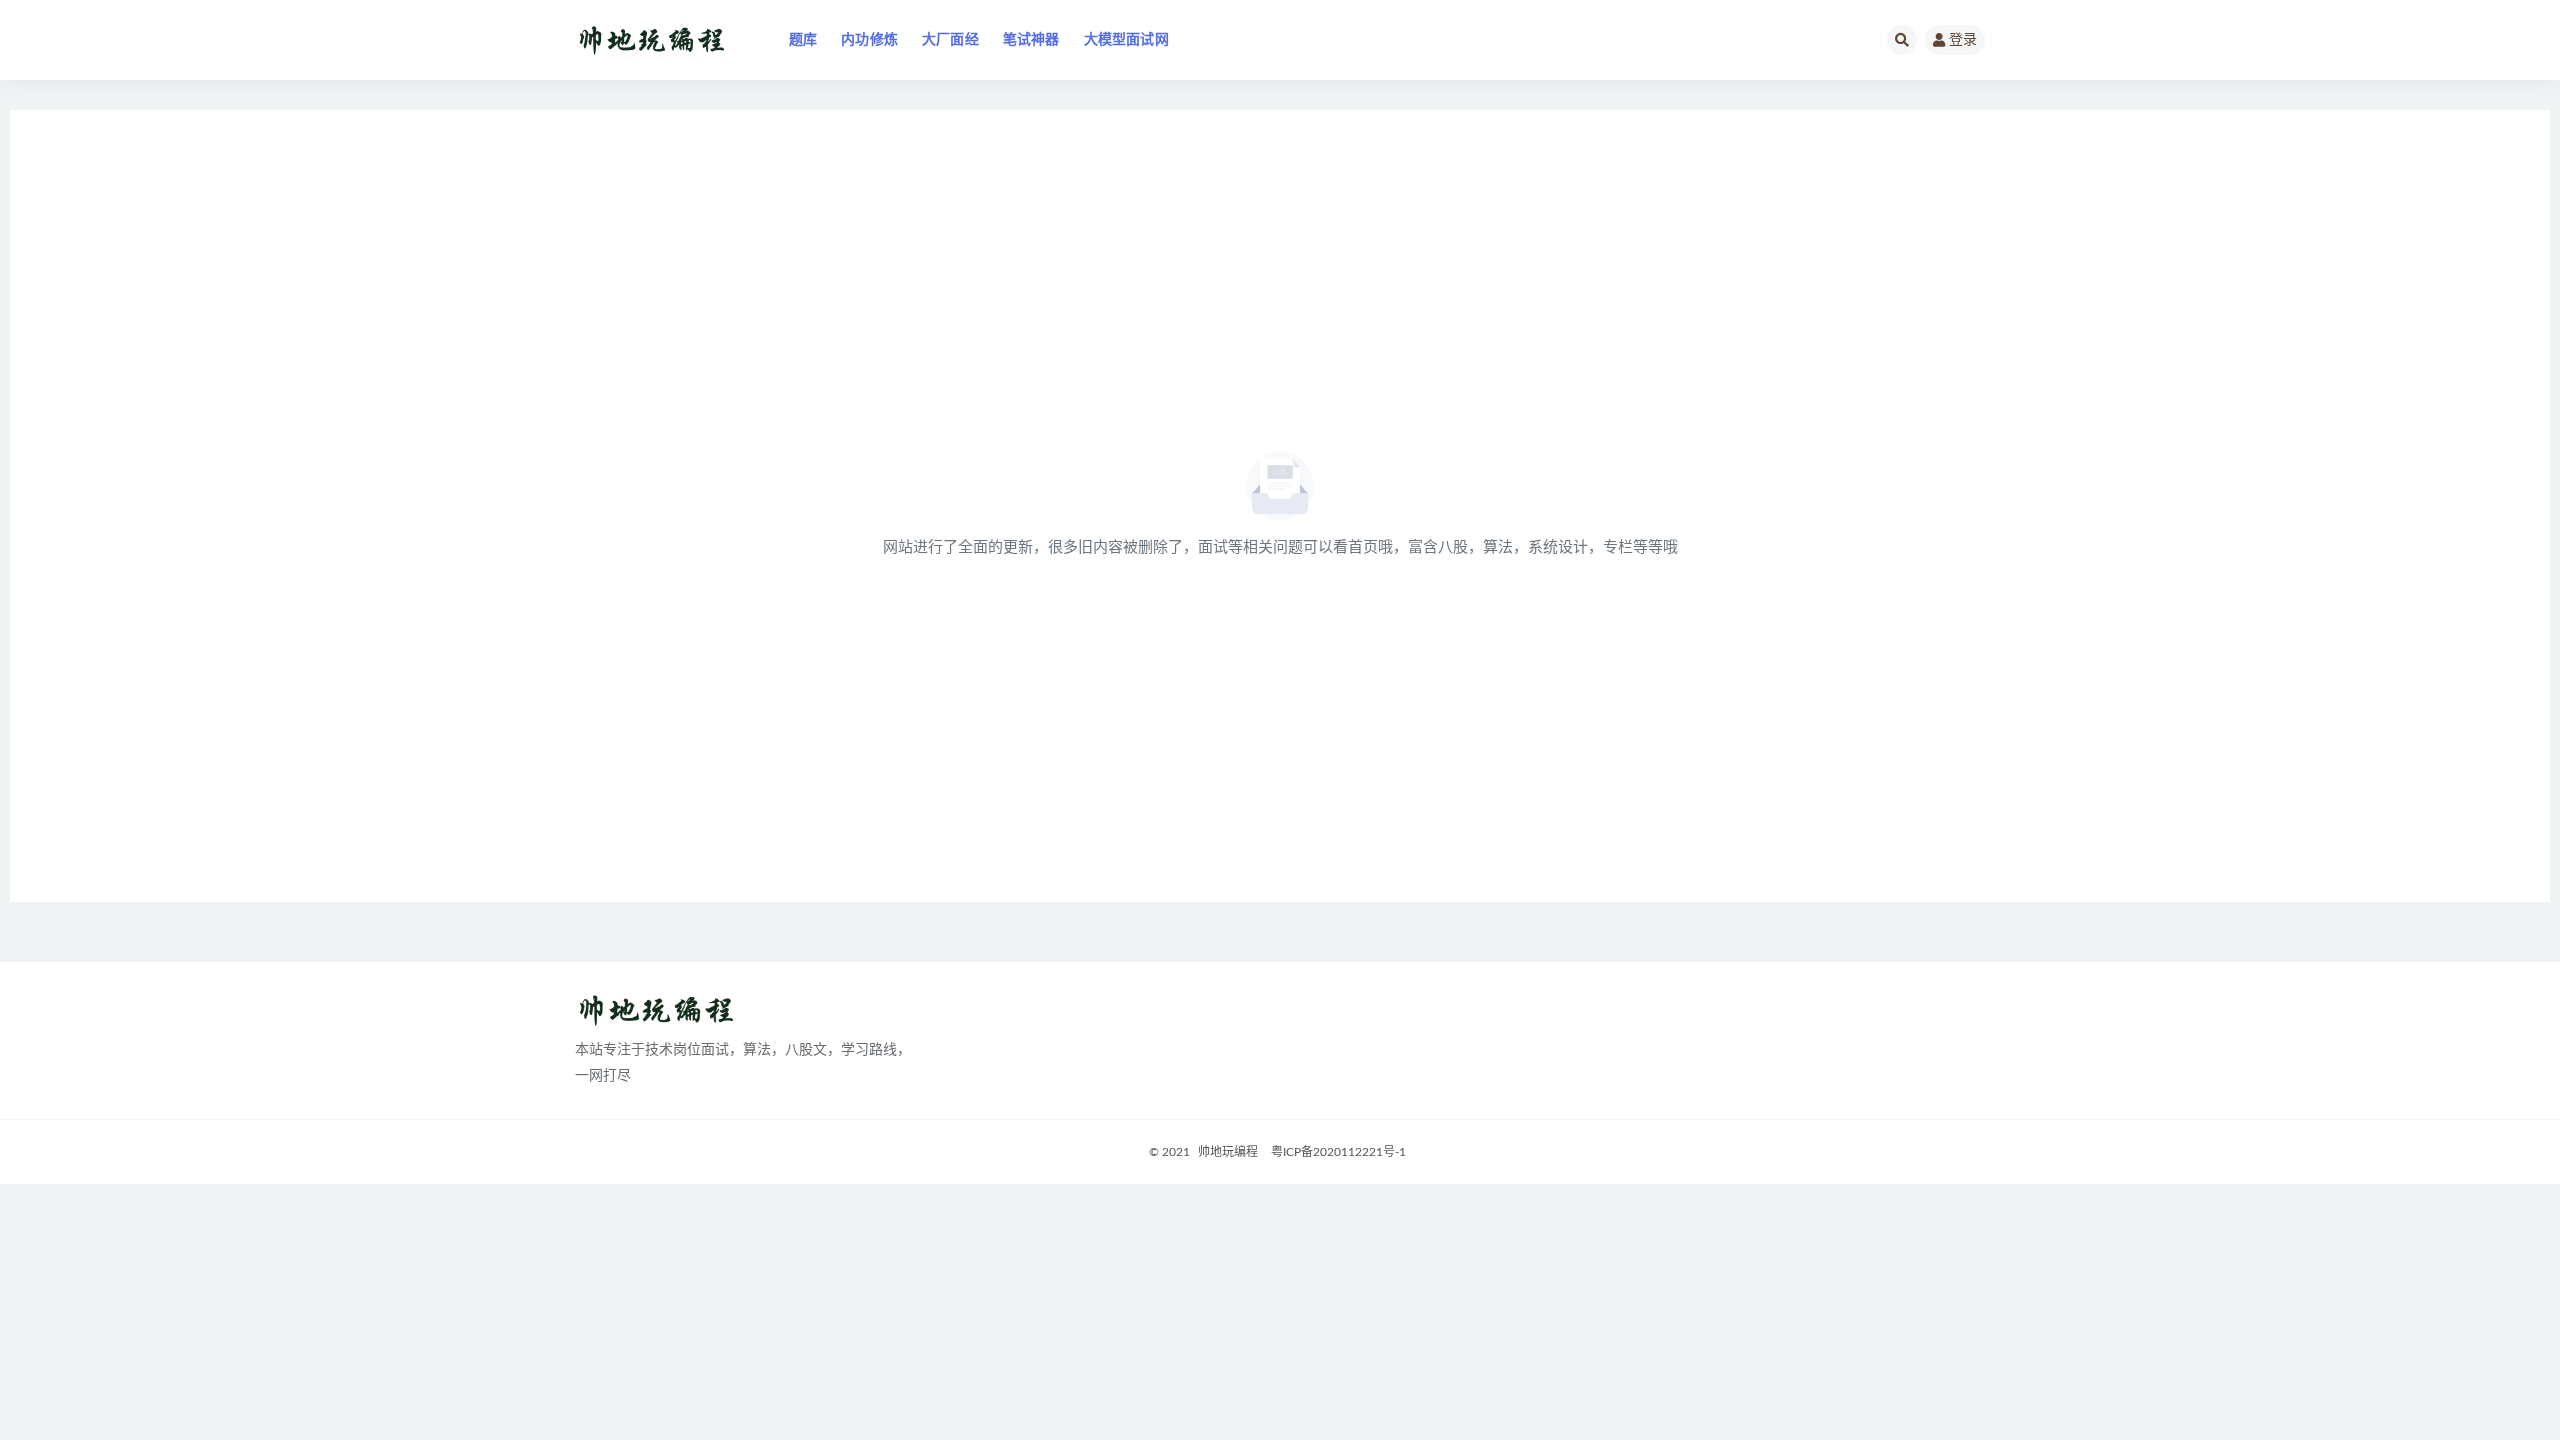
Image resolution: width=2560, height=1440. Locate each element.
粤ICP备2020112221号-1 (1338, 1152)
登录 (1963, 40)
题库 (803, 40)
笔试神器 (1031, 40)
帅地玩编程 (1228, 1152)
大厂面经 (950, 40)
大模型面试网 (1126, 40)
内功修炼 (869, 40)
